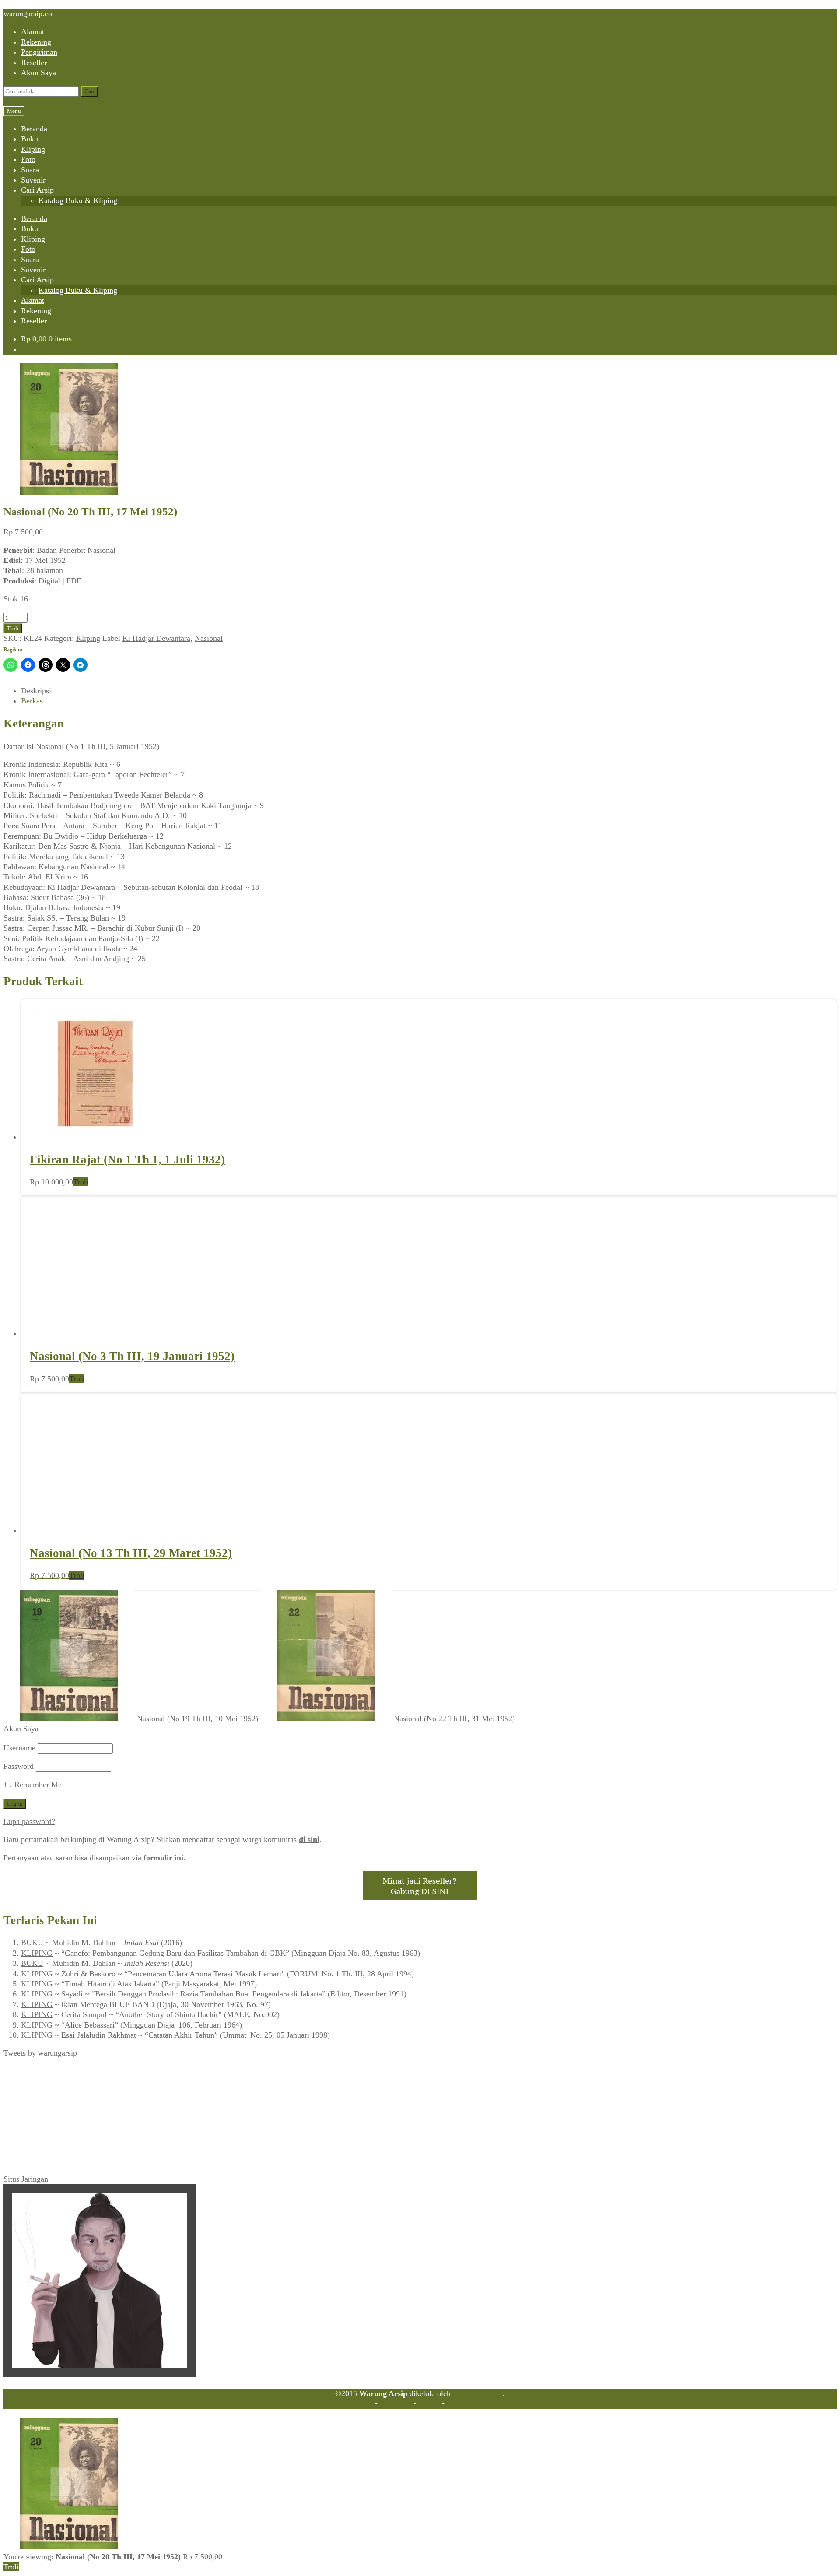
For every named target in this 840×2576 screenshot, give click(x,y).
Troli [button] (81, 1182)
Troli (13, 628)
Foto (28, 159)
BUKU (32, 1943)
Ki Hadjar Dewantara (156, 638)
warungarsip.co (28, 14)
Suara (30, 170)
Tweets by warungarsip (40, 2053)
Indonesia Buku (478, 2393)
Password (19, 1766)
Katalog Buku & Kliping (78, 200)
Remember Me (37, 1785)
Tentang (360, 2404)
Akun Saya (38, 73)
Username (19, 1748)
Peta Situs (395, 2404)
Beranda (34, 129)
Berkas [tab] (32, 701)
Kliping (33, 149)
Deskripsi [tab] (36, 691)
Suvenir (33, 180)
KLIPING (37, 1953)
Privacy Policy (470, 2404)
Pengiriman (39, 52)
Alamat (33, 32)
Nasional (209, 638)
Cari (89, 91)
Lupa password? (29, 1821)
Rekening (36, 42)
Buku (30, 139)
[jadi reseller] (420, 1898)
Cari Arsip (37, 190)
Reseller (34, 63)
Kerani (429, 2404)
